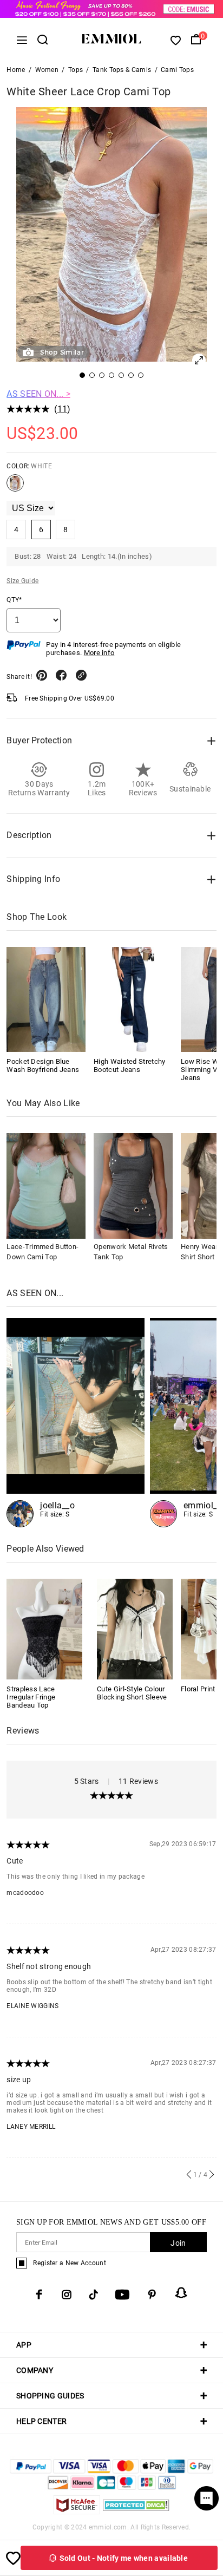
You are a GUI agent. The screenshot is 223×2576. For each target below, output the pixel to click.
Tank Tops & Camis (122, 70)
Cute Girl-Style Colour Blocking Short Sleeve (132, 1693)
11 (63, 409)
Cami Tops (177, 70)
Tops (76, 70)
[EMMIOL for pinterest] (152, 2294)
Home (16, 70)
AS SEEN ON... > (38, 394)
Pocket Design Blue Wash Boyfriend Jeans (43, 1065)
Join (178, 2243)
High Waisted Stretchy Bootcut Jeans (129, 1065)
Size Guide (22, 581)
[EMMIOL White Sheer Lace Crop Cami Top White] (15, 487)
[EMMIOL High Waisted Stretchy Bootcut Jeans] (133, 999)
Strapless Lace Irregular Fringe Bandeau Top (31, 1697)
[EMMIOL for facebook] (39, 2294)
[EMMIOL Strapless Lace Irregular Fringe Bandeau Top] (44, 1628)
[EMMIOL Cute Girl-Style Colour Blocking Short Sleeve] (135, 1628)
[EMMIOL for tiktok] (93, 2294)
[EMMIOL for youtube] (122, 2294)
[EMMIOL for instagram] (67, 2294)
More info (99, 653)
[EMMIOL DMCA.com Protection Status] (136, 2511)
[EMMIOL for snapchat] (181, 2293)
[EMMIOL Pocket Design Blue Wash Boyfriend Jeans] (46, 999)
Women (47, 70)
